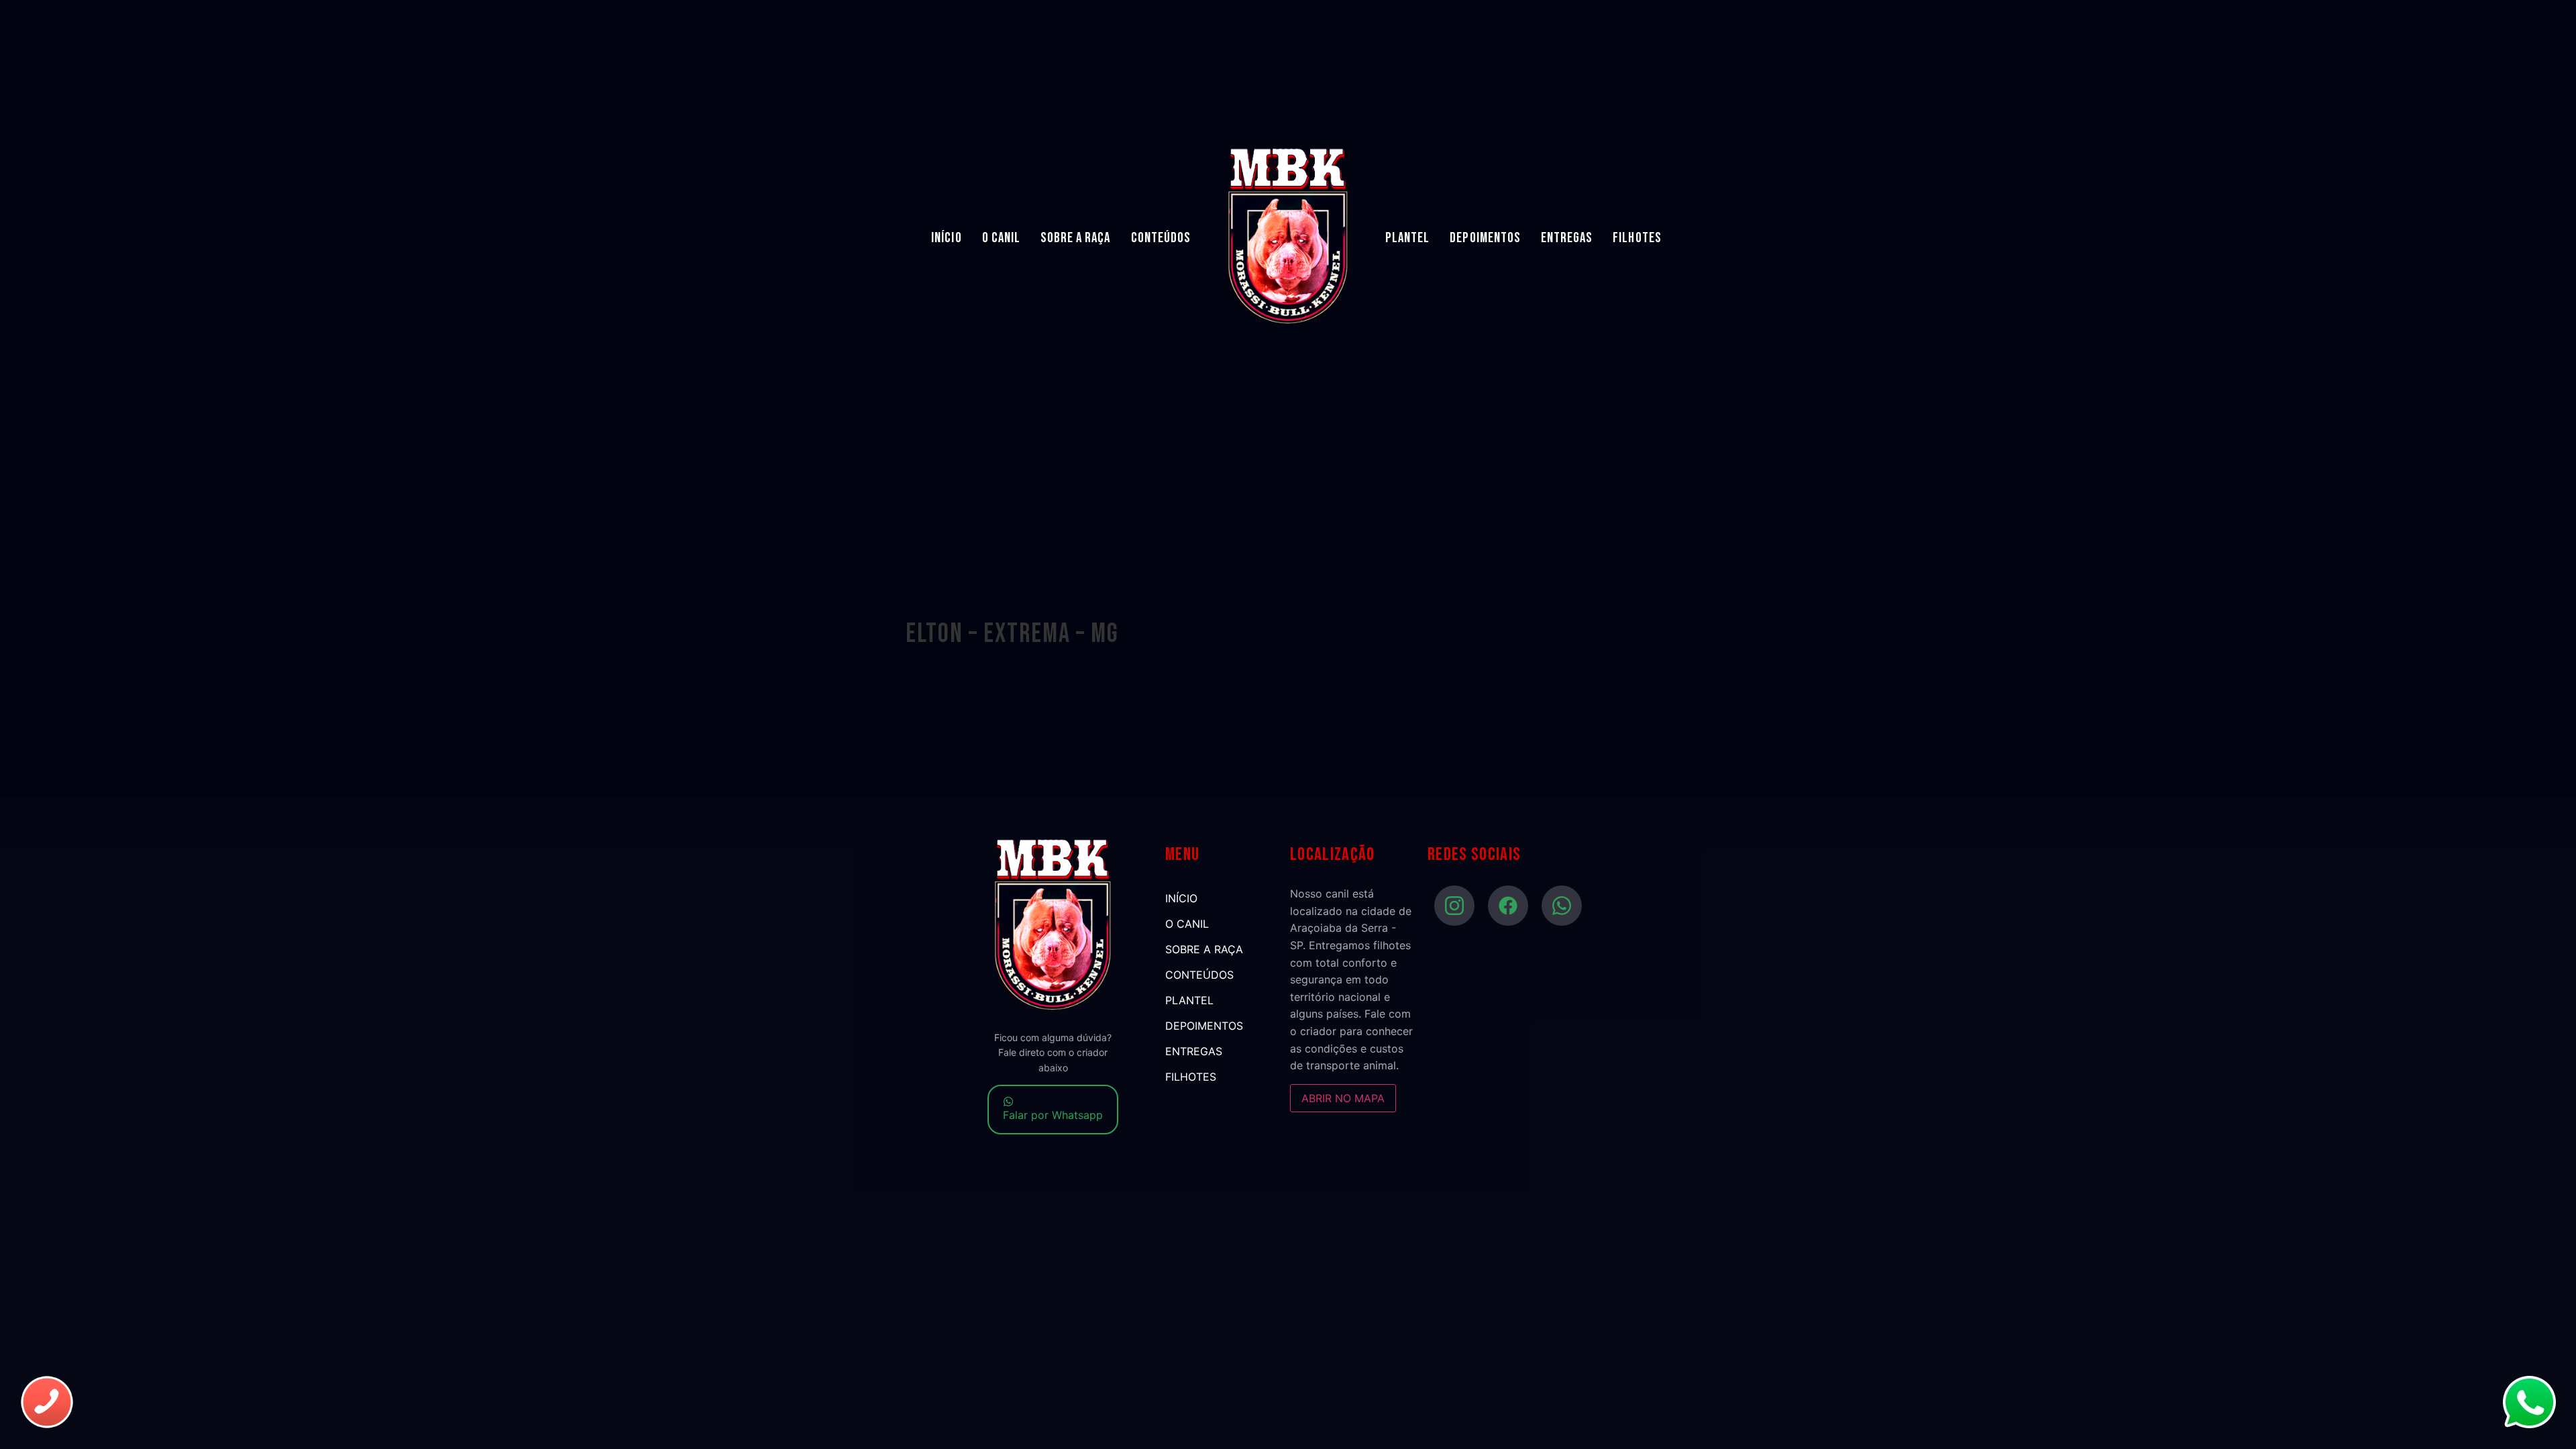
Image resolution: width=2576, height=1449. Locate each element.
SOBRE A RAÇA (1076, 238)
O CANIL (1001, 238)
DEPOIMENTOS (1485, 238)
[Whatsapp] (1562, 906)
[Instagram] (1454, 906)
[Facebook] (1508, 906)
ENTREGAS (1567, 238)
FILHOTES (1637, 238)
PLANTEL (1407, 238)
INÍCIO (946, 238)
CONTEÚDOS (1161, 238)
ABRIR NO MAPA (1343, 1098)
